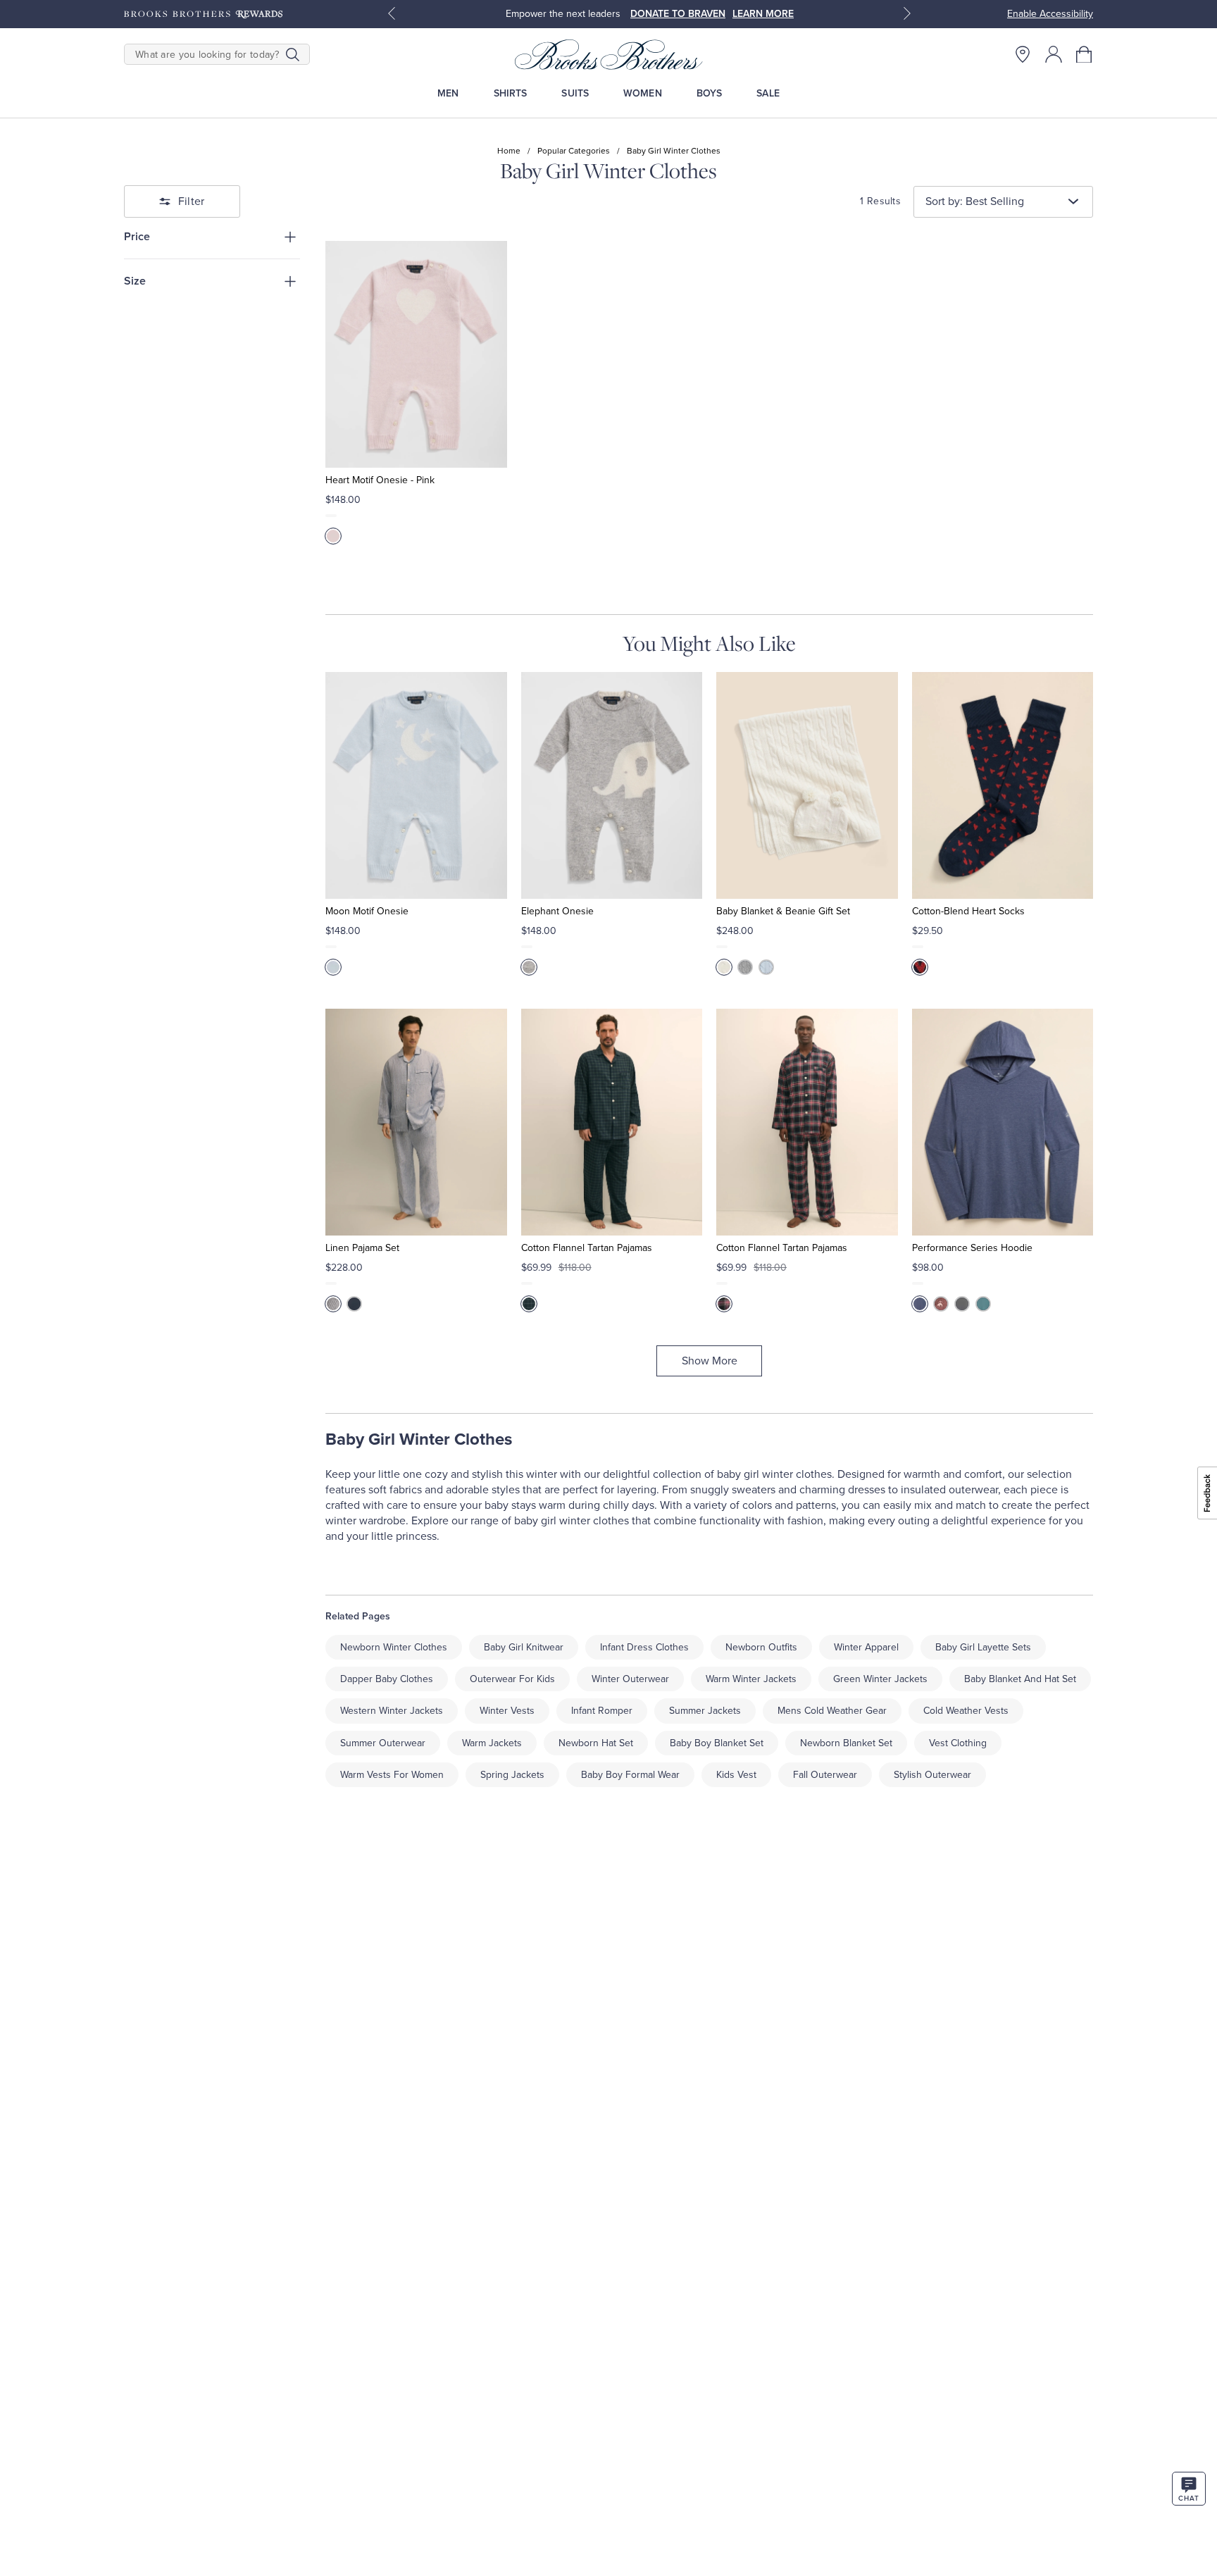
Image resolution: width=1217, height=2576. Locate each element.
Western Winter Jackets (392, 1711)
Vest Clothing (958, 1743)
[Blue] (333, 967)
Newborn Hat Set (596, 1743)
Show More (710, 1361)
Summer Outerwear (383, 1743)
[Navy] (354, 1304)
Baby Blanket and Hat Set (1020, 1679)
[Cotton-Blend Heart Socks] (1003, 785)
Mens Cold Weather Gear (832, 1711)
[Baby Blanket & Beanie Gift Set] (807, 785)
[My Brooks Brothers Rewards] (203, 14)
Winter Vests (507, 1711)
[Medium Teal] (983, 1304)
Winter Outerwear (630, 1679)
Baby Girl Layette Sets (983, 1647)
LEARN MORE (763, 14)
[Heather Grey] (962, 1304)
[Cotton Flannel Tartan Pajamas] (612, 1122)
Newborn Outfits (761, 1647)
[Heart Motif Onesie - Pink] (416, 354)
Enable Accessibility (1050, 14)
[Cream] (724, 967)
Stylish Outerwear (932, 1775)
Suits (575, 93)
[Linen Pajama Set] (416, 1122)
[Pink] (333, 536)
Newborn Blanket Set (846, 1743)
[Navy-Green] (529, 1304)
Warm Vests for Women (392, 1775)
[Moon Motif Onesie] (416, 785)
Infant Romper (602, 1711)
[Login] (1054, 54)
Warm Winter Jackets (751, 1679)
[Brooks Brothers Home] (608, 54)
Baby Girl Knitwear (524, 1647)
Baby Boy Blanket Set (717, 1743)
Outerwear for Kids (512, 1679)
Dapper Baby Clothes (387, 1679)
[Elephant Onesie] (612, 785)
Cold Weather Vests (966, 1711)
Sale (768, 93)
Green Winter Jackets (880, 1679)
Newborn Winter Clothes (394, 1647)
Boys (710, 93)
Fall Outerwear (825, 1775)
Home (509, 151)
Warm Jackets (492, 1743)
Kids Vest (736, 1775)
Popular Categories (574, 151)
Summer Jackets (705, 1711)
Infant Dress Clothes (644, 1647)
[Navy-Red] (920, 967)
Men (448, 93)
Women (643, 93)
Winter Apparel (866, 1647)
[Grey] (529, 967)
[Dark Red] (941, 1304)
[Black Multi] (724, 1304)
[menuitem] (448, 93)
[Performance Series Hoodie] (1003, 1122)
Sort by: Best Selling (975, 201)
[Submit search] (293, 54)
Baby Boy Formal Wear (630, 1775)
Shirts (511, 93)
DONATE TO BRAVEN (678, 14)
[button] (1085, 54)
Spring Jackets (512, 1775)
